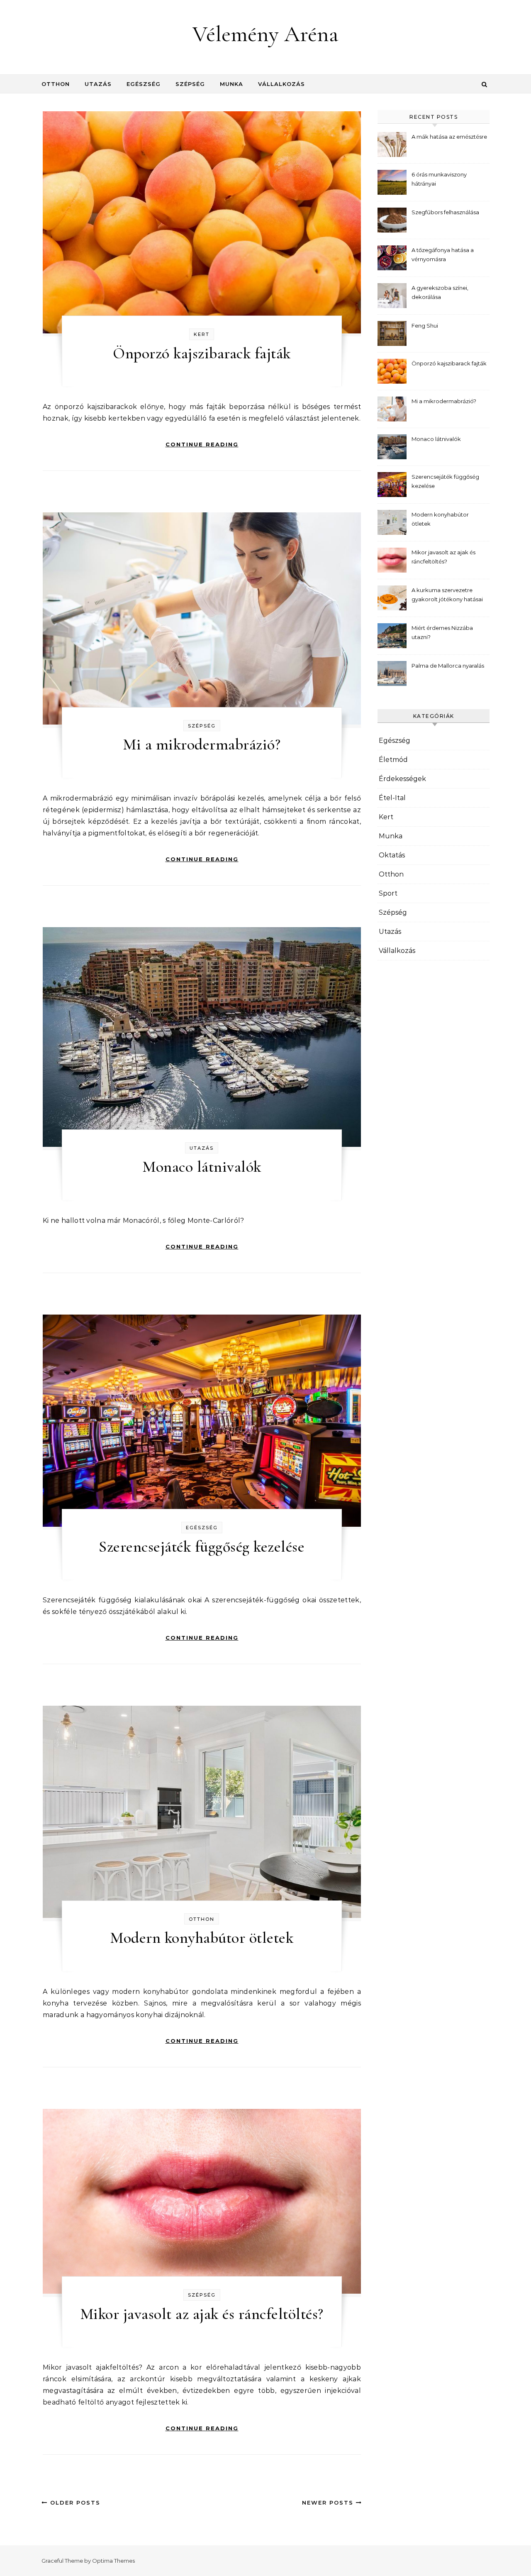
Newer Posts (329, 2503)
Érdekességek (402, 779)
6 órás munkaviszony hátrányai (439, 179)
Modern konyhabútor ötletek (202, 1938)
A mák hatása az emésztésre (449, 137)
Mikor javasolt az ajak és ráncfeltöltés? (202, 2314)
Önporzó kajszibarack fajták (202, 353)
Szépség (190, 84)
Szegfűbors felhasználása (445, 212)
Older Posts (74, 2503)
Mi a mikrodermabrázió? (202, 744)
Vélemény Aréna (265, 34)
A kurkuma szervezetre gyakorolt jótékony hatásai (447, 595)
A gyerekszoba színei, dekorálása (440, 292)
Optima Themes (113, 2561)
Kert (202, 334)
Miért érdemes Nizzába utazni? (442, 632)
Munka (231, 84)
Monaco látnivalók (202, 1167)
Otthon (56, 84)
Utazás (98, 84)
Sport (388, 893)
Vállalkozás (281, 84)
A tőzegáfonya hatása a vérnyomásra (443, 255)
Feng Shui (425, 326)
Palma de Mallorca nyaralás (448, 666)
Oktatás (392, 855)
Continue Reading (202, 444)
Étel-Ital (392, 798)
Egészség (144, 84)
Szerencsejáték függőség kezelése (202, 1547)
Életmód (393, 760)
